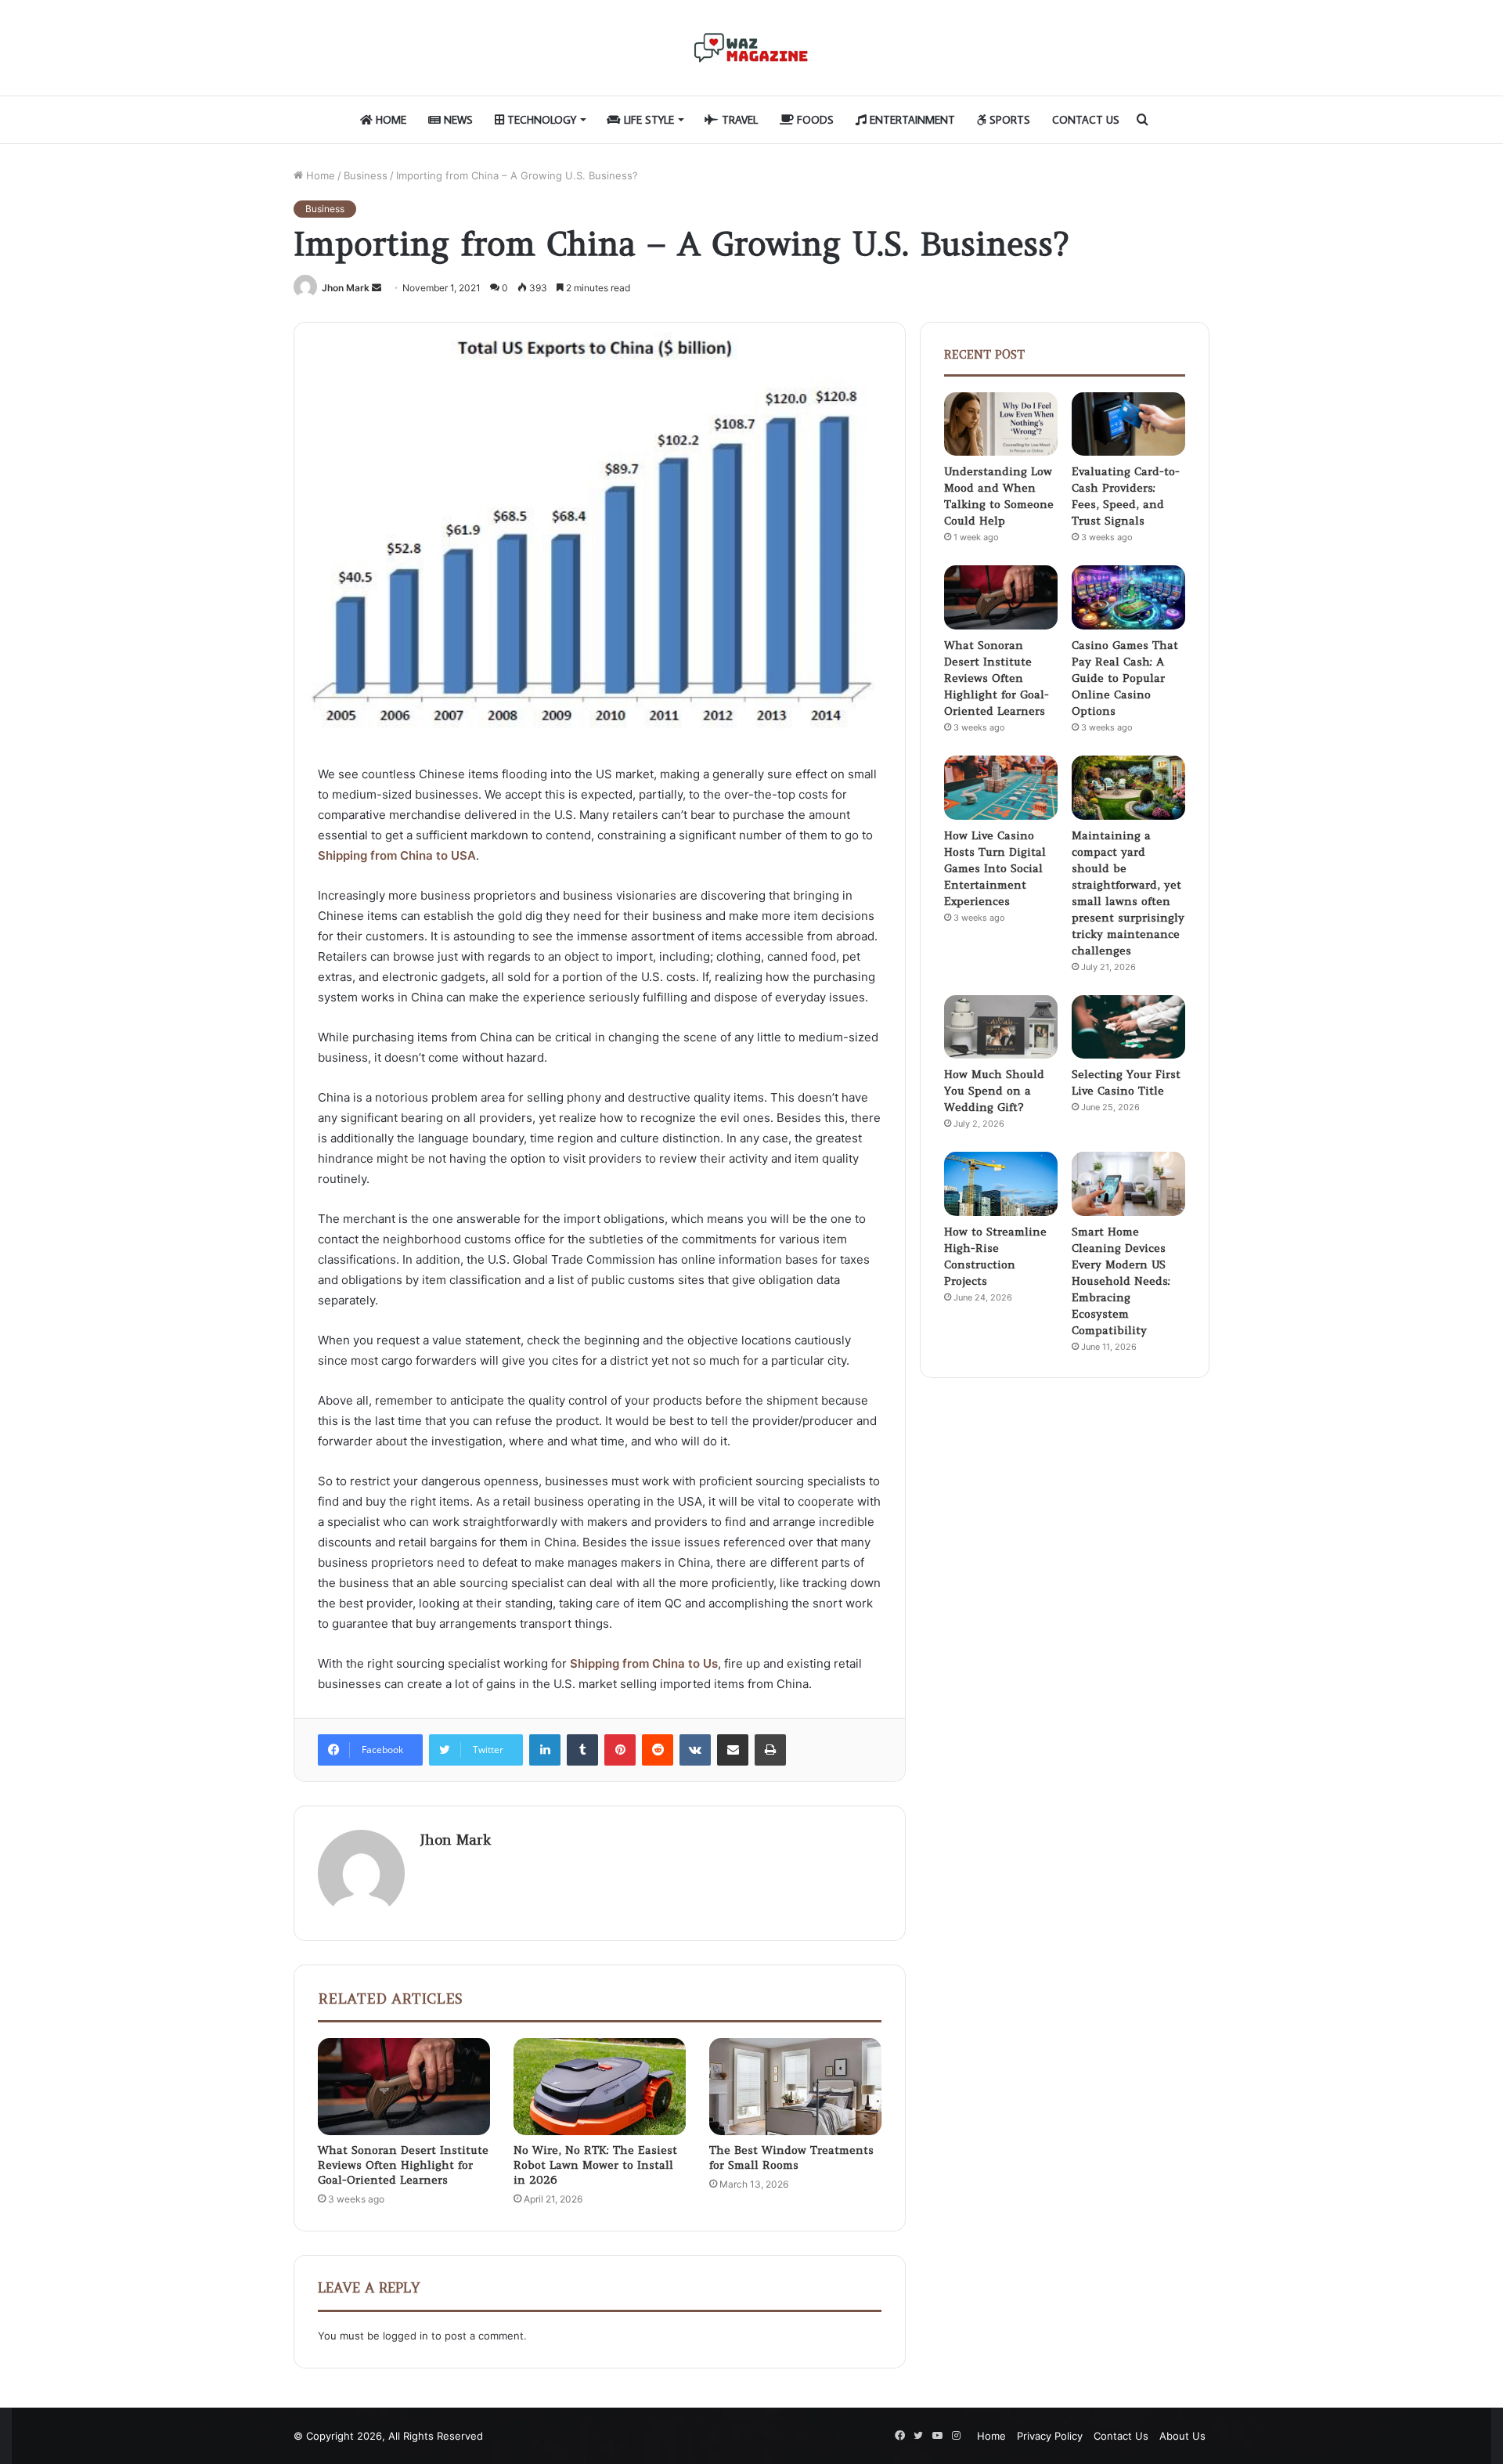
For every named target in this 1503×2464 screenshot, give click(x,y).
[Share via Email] (733, 1750)
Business (366, 175)
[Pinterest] (620, 1750)
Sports (1008, 120)
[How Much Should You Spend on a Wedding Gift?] (1001, 1027)
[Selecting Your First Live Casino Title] (1128, 1027)
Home (389, 120)
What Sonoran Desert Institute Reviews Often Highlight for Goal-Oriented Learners (403, 2165)
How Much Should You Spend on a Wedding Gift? (994, 1091)
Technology (540, 120)
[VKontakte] (695, 1750)
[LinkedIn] (545, 1750)
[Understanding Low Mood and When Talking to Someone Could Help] (1001, 424)
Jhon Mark (346, 288)
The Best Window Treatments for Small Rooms (791, 2157)
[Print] (770, 1750)
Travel (738, 120)
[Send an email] (377, 288)
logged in (405, 2336)
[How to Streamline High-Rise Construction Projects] (1001, 1184)
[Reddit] (658, 1750)
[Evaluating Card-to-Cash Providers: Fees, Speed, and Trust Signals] (1128, 424)
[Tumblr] (582, 1750)
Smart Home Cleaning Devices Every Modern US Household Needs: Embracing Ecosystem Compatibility (1121, 1281)
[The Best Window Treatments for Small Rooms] (795, 2087)
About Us (1182, 2436)
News (457, 120)
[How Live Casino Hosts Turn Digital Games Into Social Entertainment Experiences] (1001, 788)
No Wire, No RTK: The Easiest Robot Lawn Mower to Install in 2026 (595, 2165)
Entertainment (911, 120)
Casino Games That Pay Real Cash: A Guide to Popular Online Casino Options (1125, 678)
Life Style (647, 120)
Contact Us (1086, 120)
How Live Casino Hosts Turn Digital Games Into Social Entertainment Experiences (995, 868)
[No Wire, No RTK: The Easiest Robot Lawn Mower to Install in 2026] (600, 2087)
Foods (814, 120)
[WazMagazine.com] (751, 48)
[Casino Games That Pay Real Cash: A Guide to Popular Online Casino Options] (1128, 597)
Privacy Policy (1050, 2436)
